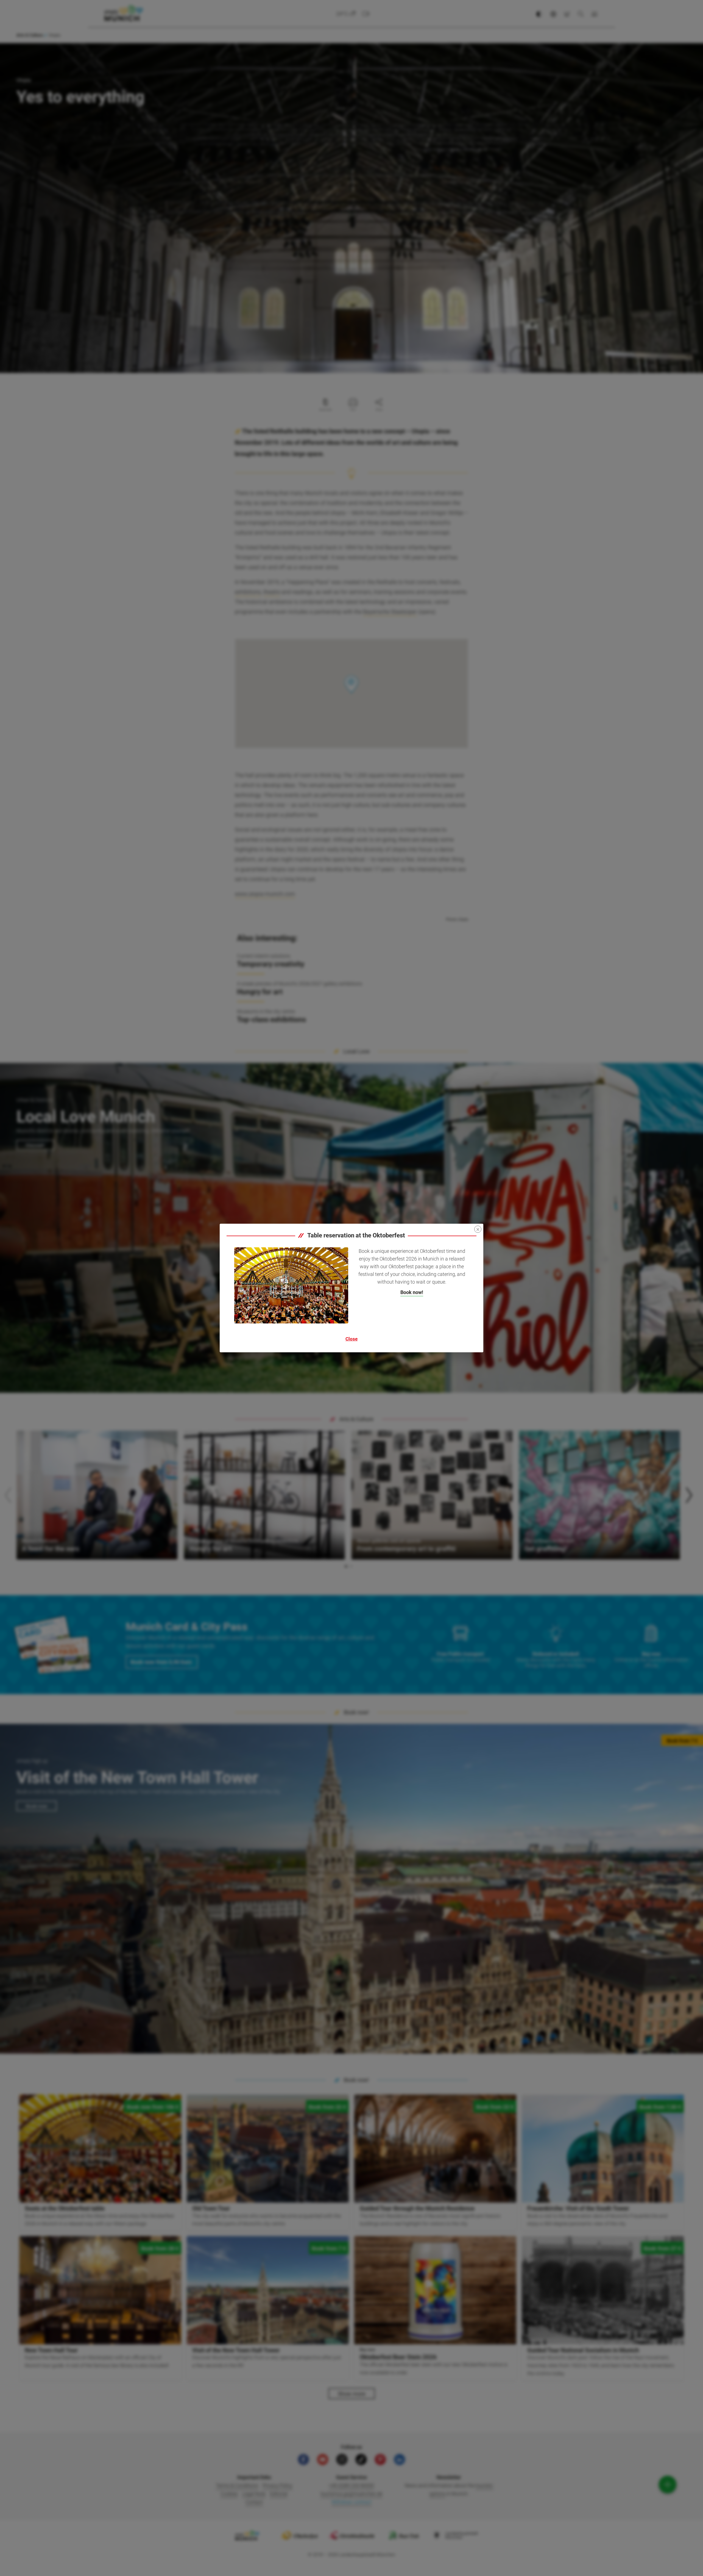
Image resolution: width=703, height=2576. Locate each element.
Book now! (412, 1292)
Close (351, 1339)
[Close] (478, 1229)
